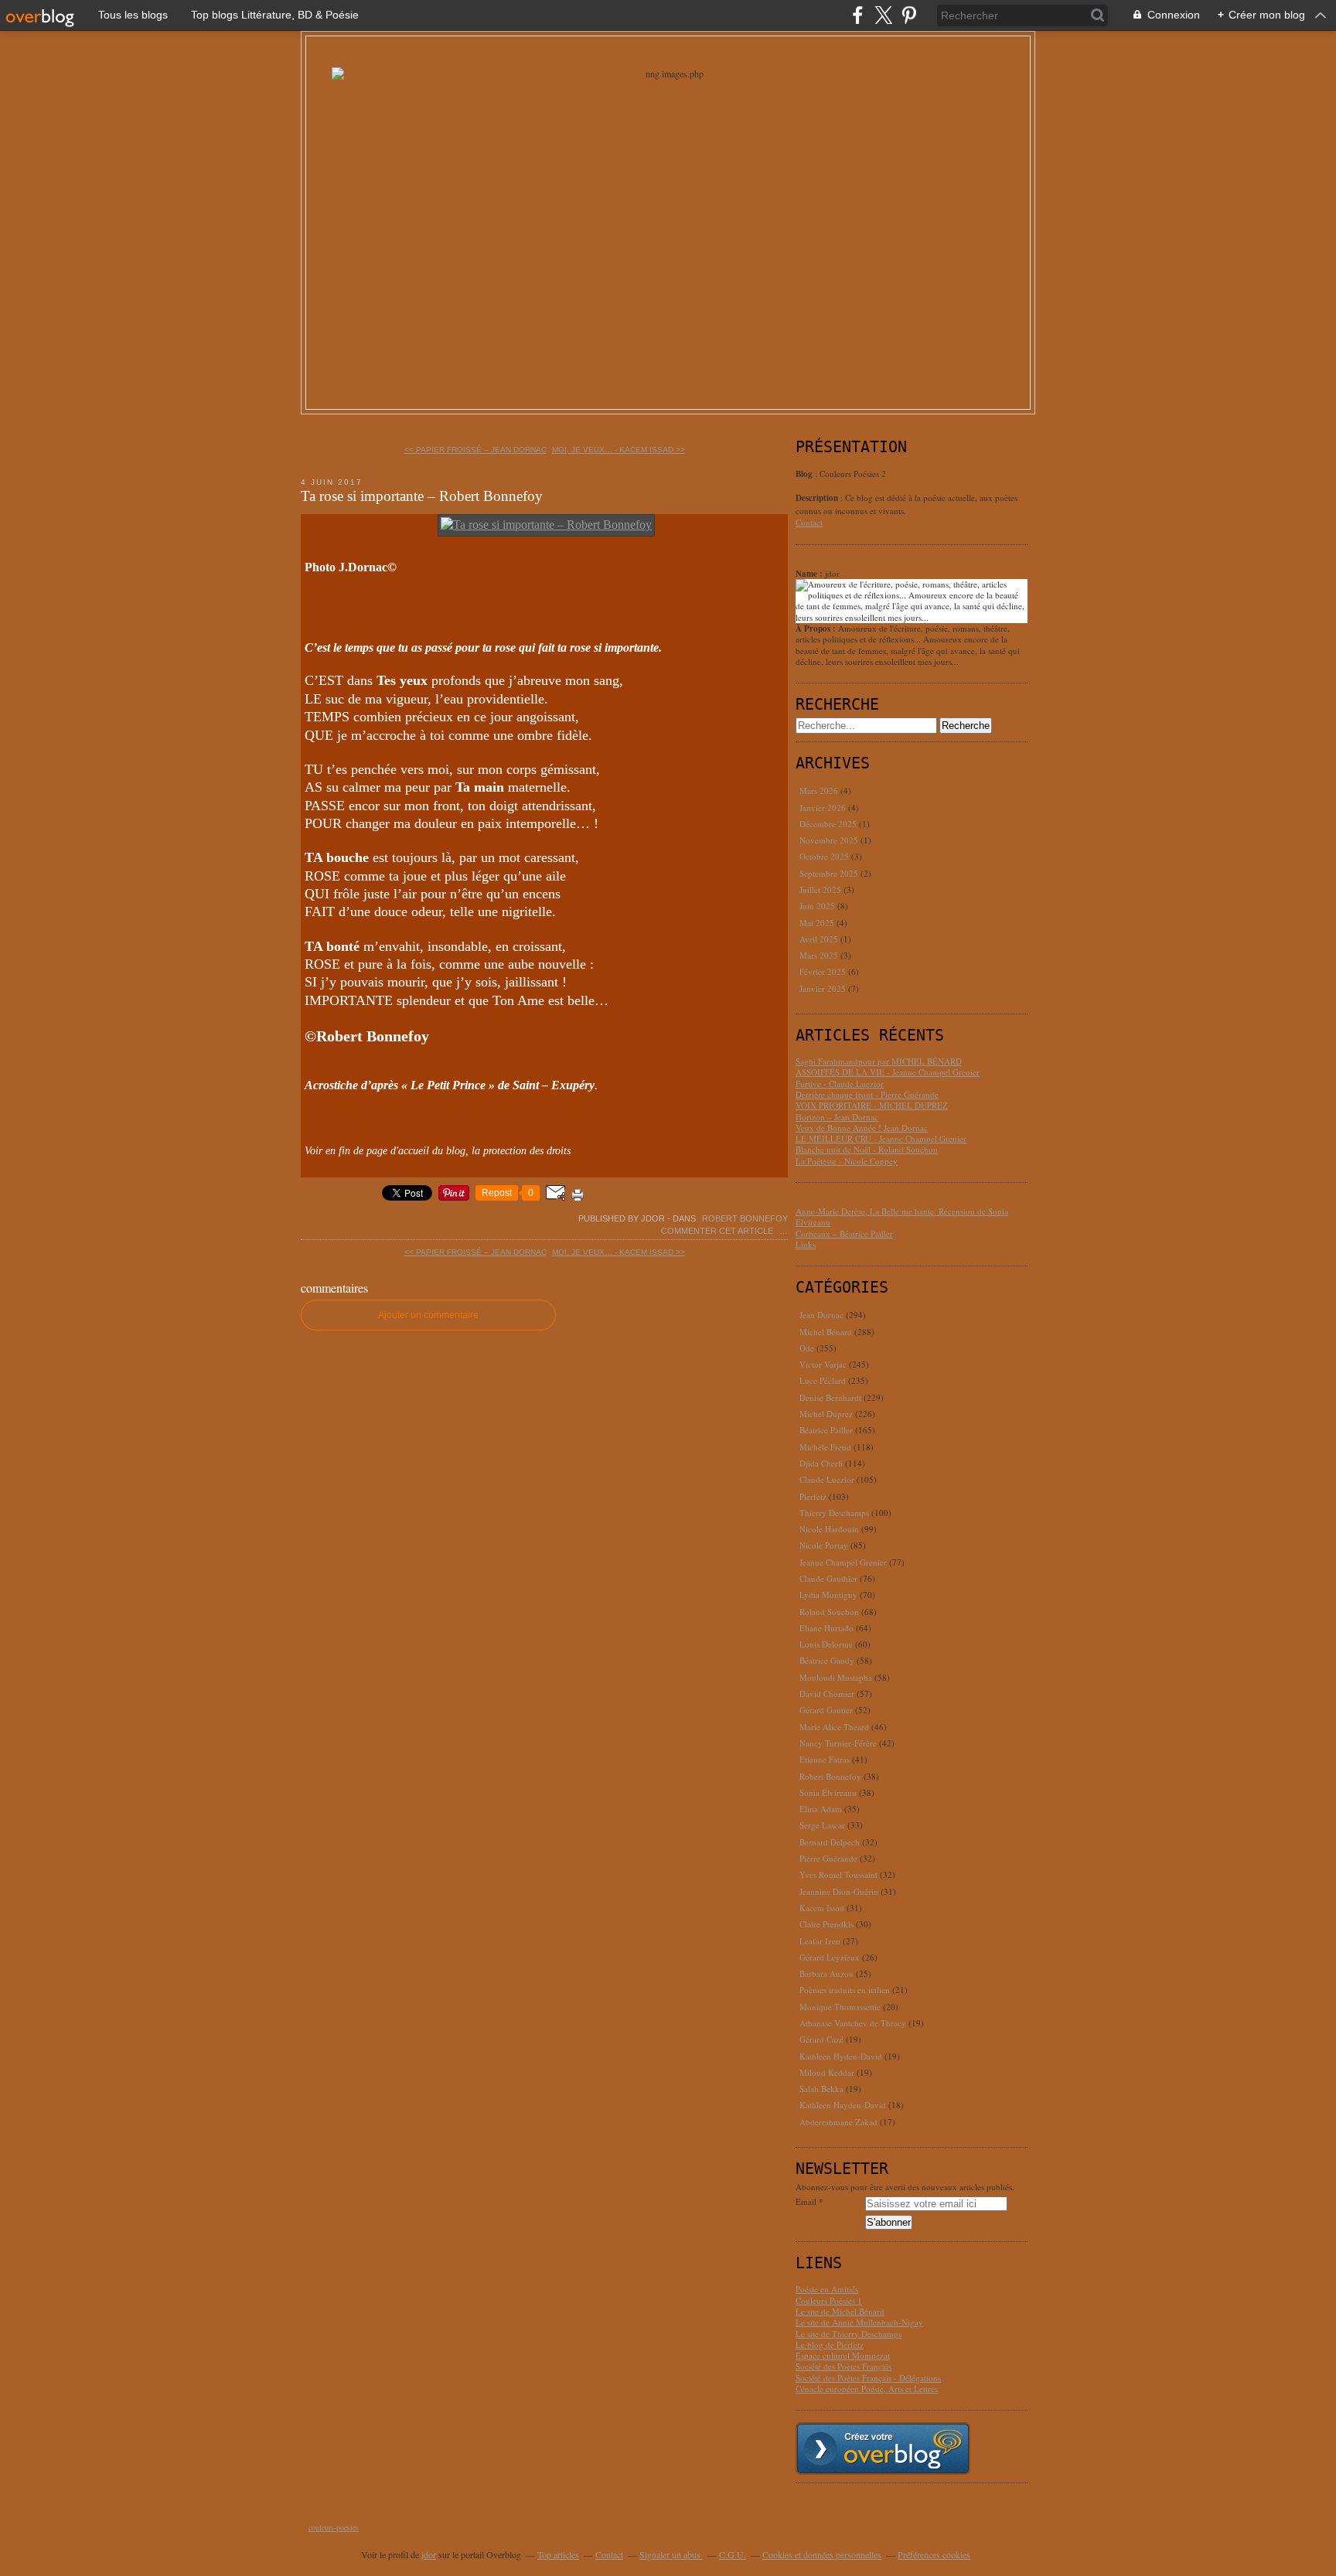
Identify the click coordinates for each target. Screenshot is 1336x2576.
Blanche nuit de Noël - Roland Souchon (867, 1149)
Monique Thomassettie (840, 2007)
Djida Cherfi (821, 1463)
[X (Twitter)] (883, 15)
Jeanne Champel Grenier (843, 1562)
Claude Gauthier (828, 1578)
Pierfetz (813, 1496)
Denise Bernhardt (830, 1397)
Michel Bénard (826, 1332)
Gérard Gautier (826, 1710)
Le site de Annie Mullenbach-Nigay (859, 2322)
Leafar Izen (820, 1941)
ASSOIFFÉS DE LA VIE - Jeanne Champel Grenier (888, 1072)
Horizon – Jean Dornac (837, 1117)
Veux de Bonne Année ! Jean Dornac (862, 1128)
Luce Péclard (823, 1380)
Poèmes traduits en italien (845, 1990)
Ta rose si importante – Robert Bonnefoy (422, 496)
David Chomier (827, 1693)
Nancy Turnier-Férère (838, 1743)
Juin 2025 (818, 906)
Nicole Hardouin (829, 1529)
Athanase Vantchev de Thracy (853, 2023)
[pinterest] (909, 15)
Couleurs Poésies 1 (829, 2300)
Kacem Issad (822, 1908)
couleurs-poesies (334, 2527)
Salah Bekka (821, 2089)
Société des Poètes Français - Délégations (868, 2378)
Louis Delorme (826, 1644)
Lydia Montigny (828, 1595)
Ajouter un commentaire (428, 1315)
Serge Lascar (822, 1825)
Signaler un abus (671, 2554)
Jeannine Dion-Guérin (839, 1891)
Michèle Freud (825, 1447)
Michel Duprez (826, 1414)
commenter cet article (718, 1231)
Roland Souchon (829, 1612)
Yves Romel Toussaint (838, 1874)
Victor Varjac (823, 1364)
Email (806, 2202)
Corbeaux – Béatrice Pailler (844, 1233)
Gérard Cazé (821, 2039)
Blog (804, 474)
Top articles (558, 2554)
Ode (807, 1348)
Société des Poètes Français (844, 2366)
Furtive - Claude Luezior (840, 1084)
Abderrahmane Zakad (838, 2122)
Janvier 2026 (824, 808)
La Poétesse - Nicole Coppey (847, 1161)
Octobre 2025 (825, 856)
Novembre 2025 (830, 840)
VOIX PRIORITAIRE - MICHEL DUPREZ (872, 1105)
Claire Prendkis (826, 1924)
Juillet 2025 (821, 889)
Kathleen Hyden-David (841, 2056)
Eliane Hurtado (826, 1628)
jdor (429, 2554)
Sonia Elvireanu (828, 1792)
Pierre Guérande (828, 1858)
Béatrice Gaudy (827, 1660)
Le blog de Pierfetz (830, 2344)
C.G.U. (733, 2554)
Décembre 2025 (829, 824)
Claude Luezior (827, 1479)
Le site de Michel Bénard (840, 2311)
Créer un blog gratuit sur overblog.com (883, 2448)
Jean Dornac (821, 1315)
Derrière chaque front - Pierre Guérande (867, 1094)
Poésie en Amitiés (827, 2289)
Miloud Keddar (827, 2072)
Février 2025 (824, 971)
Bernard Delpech (830, 1842)
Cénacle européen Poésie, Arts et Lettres (867, 2389)
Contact (809, 522)
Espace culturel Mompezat (843, 2355)
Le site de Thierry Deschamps (849, 2334)
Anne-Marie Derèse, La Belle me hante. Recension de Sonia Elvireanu (902, 1216)
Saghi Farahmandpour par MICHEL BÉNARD (879, 1061)
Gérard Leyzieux (830, 1957)
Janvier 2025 (824, 988)
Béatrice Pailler (826, 1430)
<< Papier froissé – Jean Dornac (475, 450)
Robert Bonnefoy (745, 1218)
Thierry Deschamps (834, 1513)
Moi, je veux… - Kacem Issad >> (619, 450)
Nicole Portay (824, 1545)
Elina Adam (821, 1809)
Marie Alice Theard (834, 1727)
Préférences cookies (934, 2554)
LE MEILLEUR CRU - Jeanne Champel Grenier (881, 1138)
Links (806, 1244)
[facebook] (858, 15)
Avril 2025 (820, 939)
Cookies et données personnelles (822, 2554)
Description (818, 498)
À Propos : (817, 629)
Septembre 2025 (830, 873)
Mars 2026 (820, 791)
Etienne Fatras (825, 1759)
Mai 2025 (818, 923)
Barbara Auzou (826, 1973)
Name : (810, 574)
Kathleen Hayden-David (843, 2105)
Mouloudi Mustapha (836, 1677)
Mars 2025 (820, 955)
